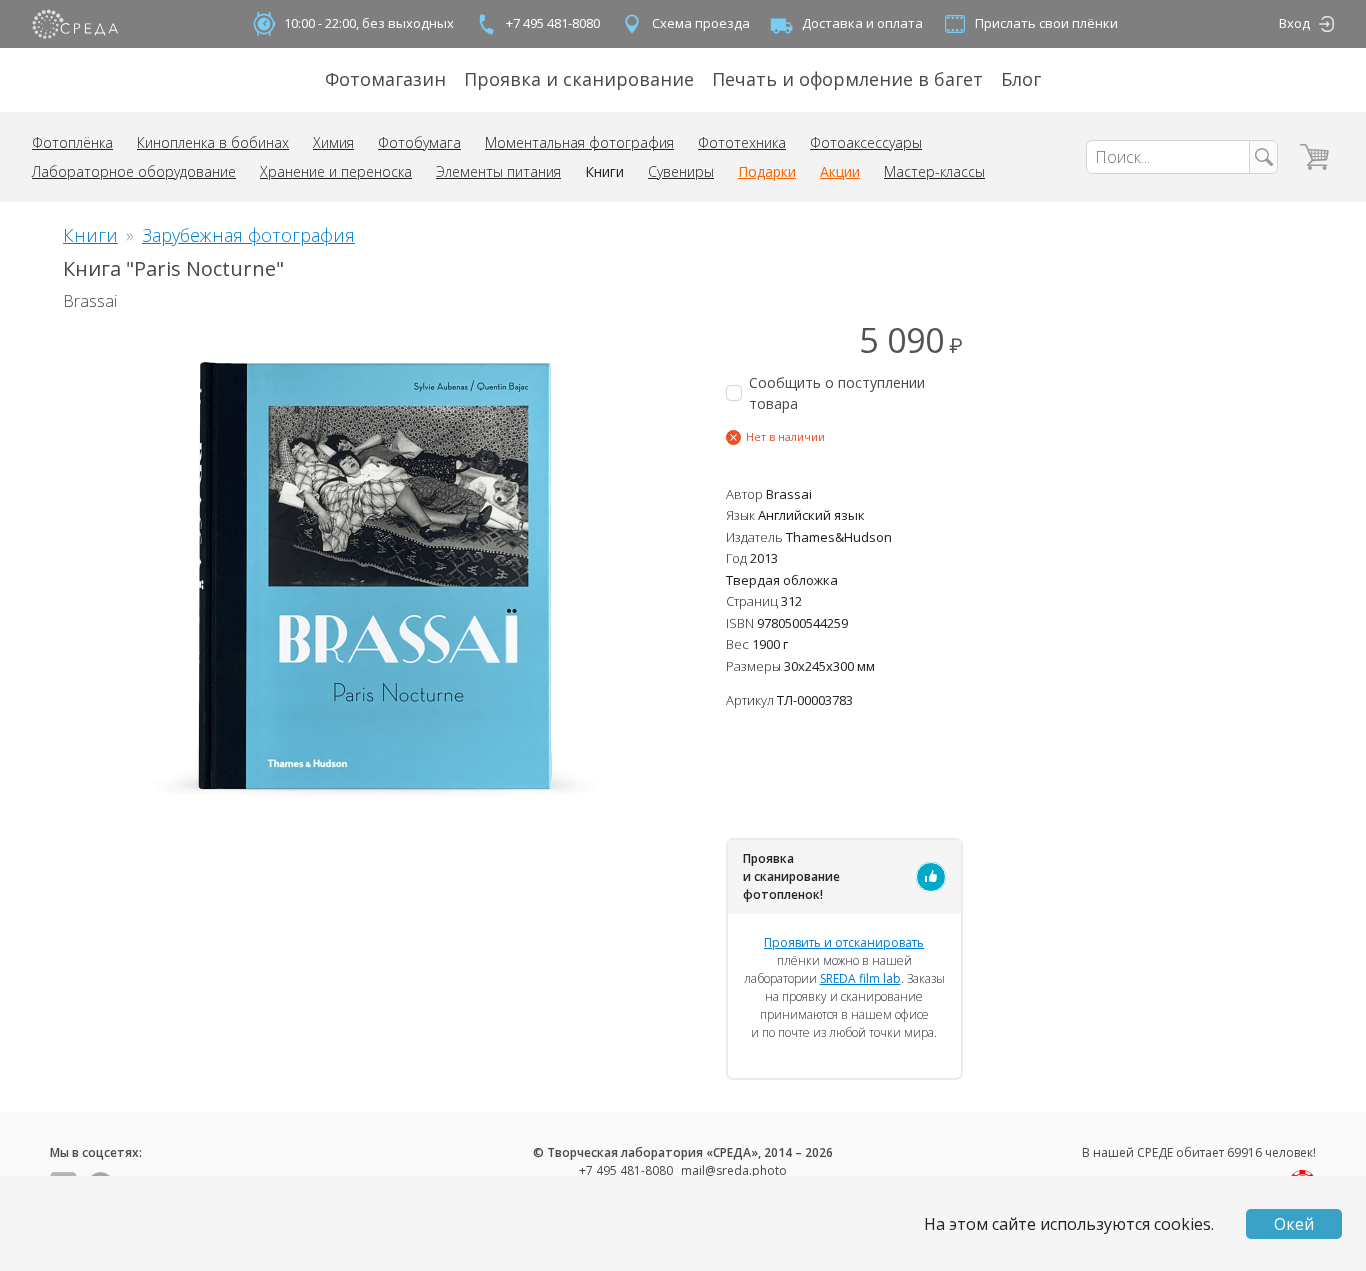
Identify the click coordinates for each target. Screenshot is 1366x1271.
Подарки (767, 171)
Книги (604, 171)
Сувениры (681, 171)
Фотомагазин (385, 79)
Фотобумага (419, 142)
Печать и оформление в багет (847, 79)
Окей (1294, 1224)
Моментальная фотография (579, 142)
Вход (1294, 23)
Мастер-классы (934, 171)
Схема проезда (701, 23)
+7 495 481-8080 (553, 23)
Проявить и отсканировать (844, 942)
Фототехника (742, 142)
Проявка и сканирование (579, 79)
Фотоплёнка (72, 142)
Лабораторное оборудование (134, 171)
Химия (333, 142)
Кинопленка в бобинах (213, 142)
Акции (840, 171)
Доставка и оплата (862, 23)
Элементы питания (498, 171)
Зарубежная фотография (248, 235)
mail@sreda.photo (734, 1170)
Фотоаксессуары (866, 142)
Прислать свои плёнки (1046, 23)
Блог (1021, 79)
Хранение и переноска (336, 171)
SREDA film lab (860, 978)
